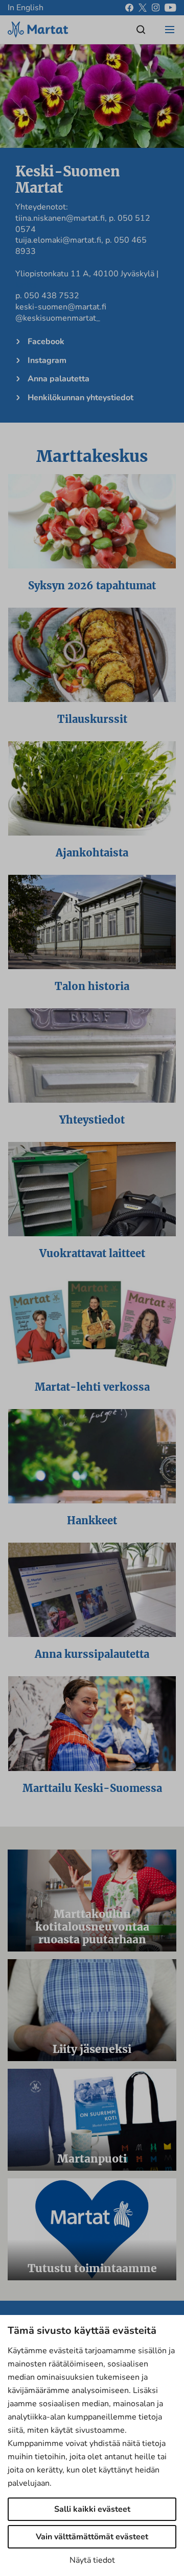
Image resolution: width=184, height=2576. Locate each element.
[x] (143, 8)
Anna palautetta (59, 379)
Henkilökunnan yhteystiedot (80, 398)
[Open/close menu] (170, 30)
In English (26, 8)
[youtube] (170, 8)
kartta (26, 285)
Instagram (47, 360)
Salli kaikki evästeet (92, 2509)
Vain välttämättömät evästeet (92, 2537)
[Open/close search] (141, 30)
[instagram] (156, 8)
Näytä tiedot (92, 2560)
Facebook (46, 342)
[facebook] (129, 8)
